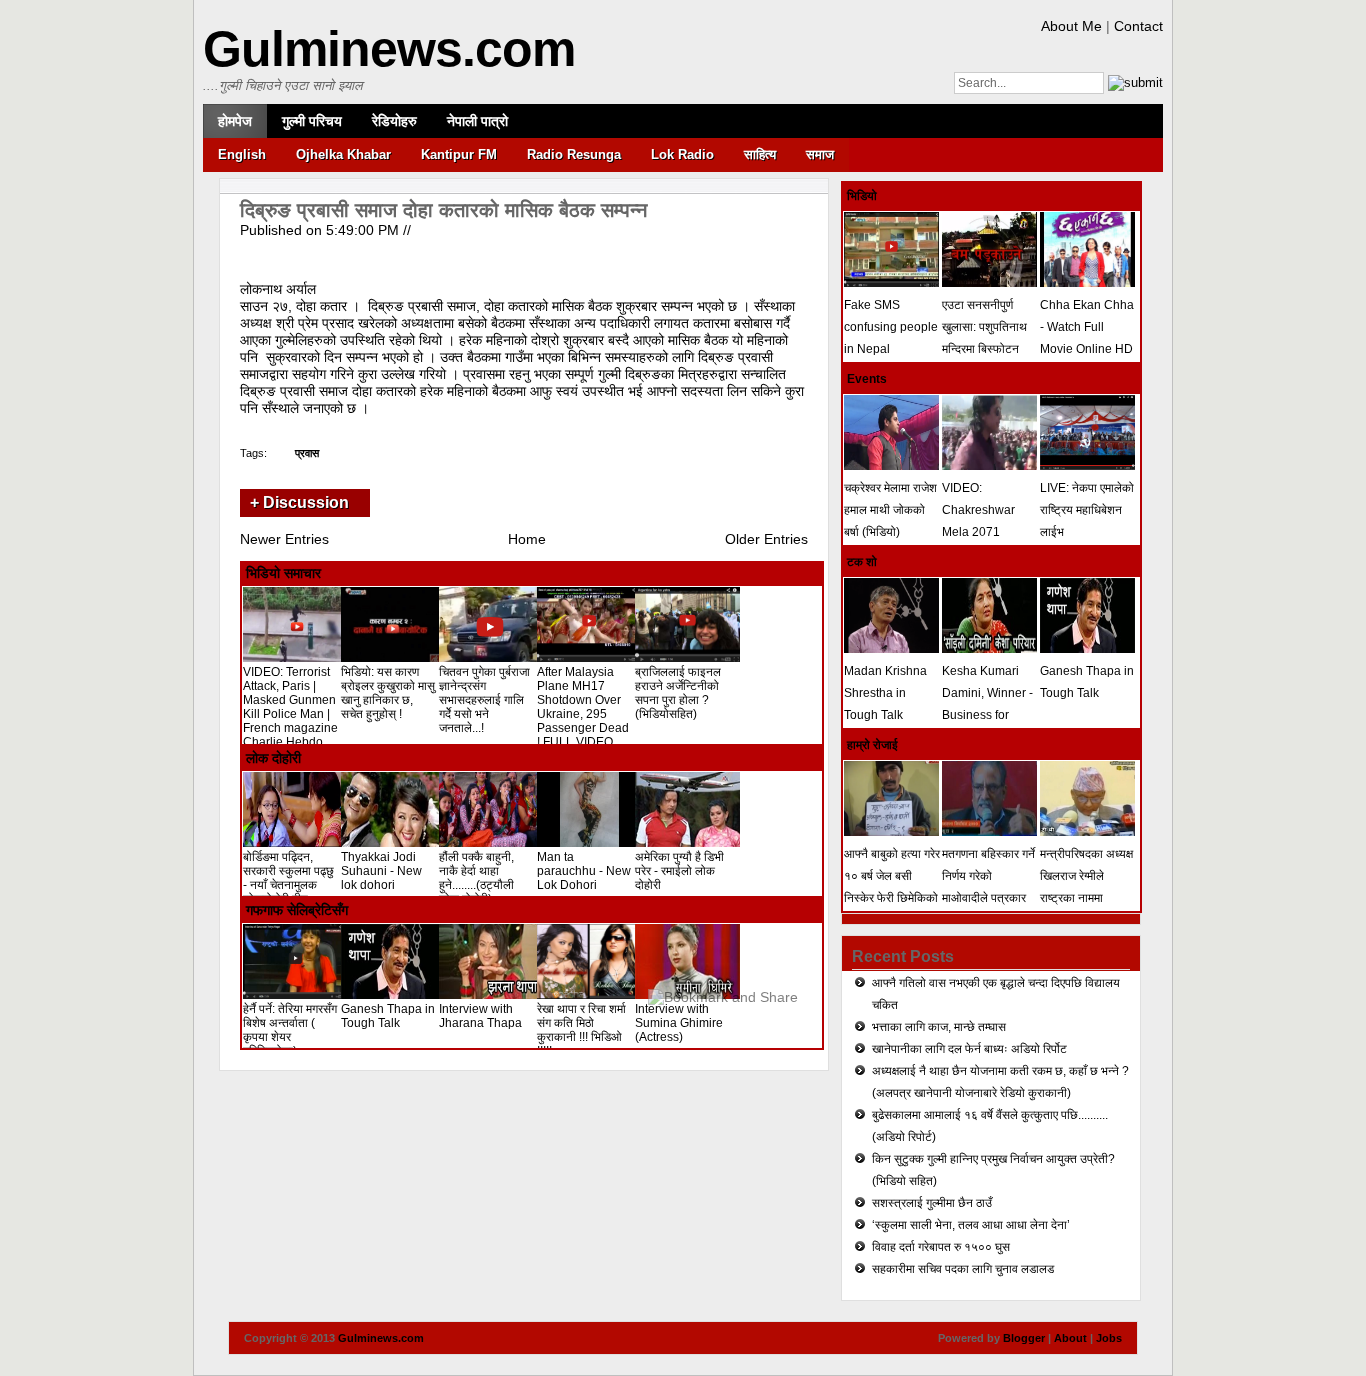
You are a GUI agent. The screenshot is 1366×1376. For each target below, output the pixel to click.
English (242, 154)
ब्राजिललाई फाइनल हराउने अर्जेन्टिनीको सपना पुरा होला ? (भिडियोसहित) (678, 693)
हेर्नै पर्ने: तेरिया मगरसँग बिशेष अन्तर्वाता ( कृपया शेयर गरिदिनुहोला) (290, 1030)
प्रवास (307, 453)
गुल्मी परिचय (312, 121)
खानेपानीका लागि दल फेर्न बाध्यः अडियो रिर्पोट (969, 1049)
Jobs (1109, 1338)
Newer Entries (284, 539)
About (1070, 1338)
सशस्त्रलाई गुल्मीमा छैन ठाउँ (932, 1203)
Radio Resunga (574, 154)
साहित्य (760, 154)
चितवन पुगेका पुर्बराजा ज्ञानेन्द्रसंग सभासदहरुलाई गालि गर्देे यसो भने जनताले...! (484, 700)
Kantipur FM (459, 154)
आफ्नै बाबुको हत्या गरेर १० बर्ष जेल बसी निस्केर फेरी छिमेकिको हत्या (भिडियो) (892, 887)
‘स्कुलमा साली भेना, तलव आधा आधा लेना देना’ (971, 1225)
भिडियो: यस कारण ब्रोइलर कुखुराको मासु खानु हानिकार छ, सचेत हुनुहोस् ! (388, 693)
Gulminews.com (389, 49)
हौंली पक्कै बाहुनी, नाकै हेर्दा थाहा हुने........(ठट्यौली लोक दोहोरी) (476, 878)
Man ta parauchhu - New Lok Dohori (584, 871)
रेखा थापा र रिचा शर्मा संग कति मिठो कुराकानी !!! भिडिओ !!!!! (581, 1030)
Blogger (1024, 1338)
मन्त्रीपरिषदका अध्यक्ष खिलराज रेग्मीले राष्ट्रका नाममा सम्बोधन (1086, 887)
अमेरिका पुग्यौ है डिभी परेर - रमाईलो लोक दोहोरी (679, 871)
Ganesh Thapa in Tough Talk (388, 1016)
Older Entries (766, 539)
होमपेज (235, 121)
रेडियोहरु (394, 121)
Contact (1138, 26)
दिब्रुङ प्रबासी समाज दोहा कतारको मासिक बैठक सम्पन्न (443, 210)
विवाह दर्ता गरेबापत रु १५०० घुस (941, 1247)
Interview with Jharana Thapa (480, 1016)
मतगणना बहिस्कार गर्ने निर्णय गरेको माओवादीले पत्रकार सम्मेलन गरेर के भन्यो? (989, 887)
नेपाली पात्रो (477, 121)
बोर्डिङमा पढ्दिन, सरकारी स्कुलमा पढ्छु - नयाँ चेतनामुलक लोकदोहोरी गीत (288, 878)
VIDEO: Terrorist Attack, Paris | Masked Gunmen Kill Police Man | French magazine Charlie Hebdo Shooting (290, 714)
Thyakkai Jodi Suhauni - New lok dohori (381, 871)
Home (527, 539)
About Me (1071, 26)
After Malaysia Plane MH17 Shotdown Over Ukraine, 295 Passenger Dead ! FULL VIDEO (583, 707)
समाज (820, 154)
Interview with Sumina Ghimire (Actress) (679, 1023)
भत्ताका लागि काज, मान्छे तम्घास (939, 1027)
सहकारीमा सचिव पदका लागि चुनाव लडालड (963, 1269)
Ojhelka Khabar (343, 154)
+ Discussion (299, 502)
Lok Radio (682, 154)
